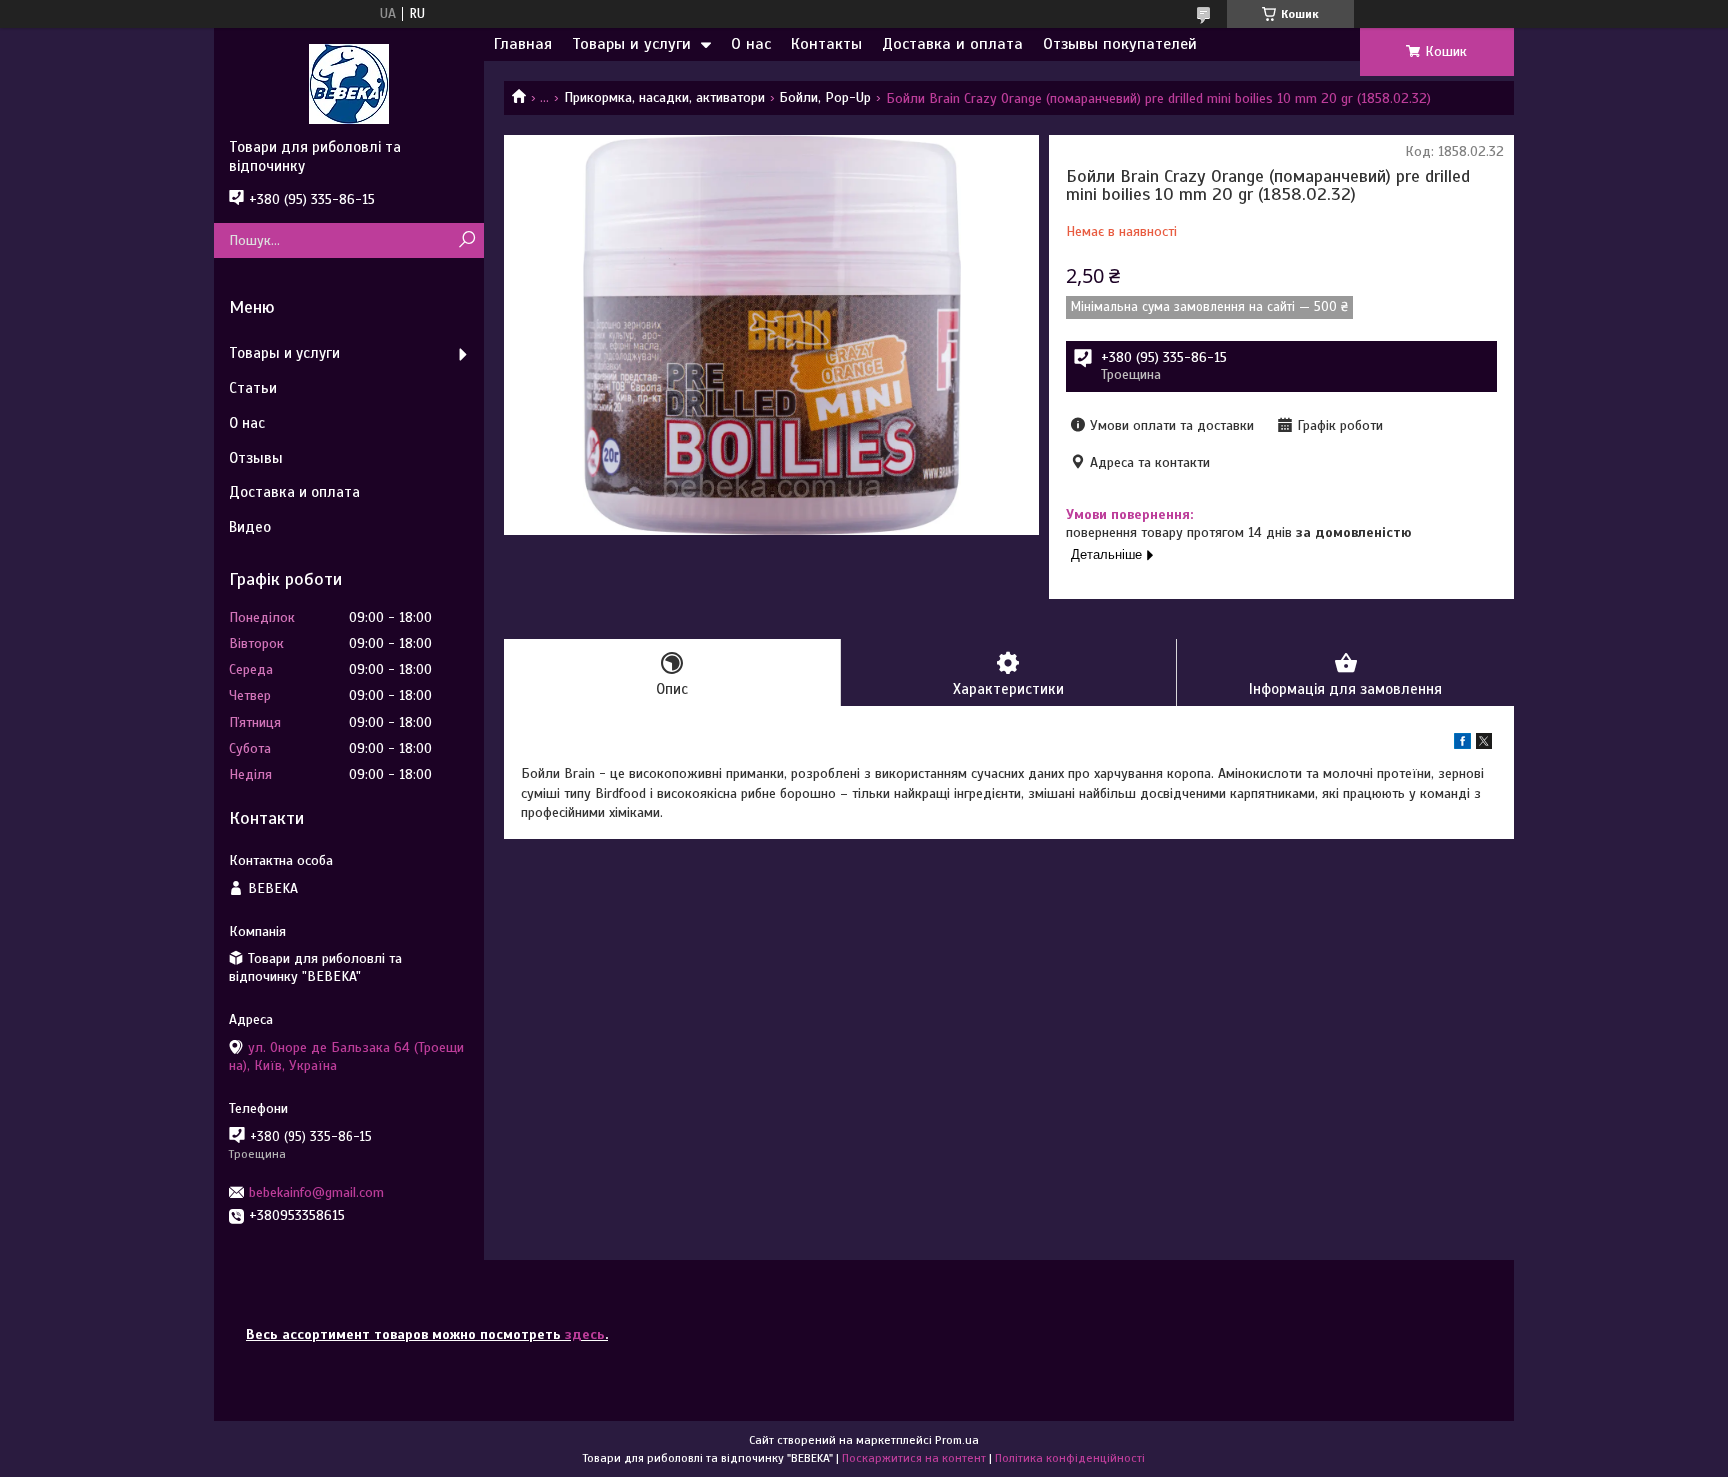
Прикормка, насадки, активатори (664, 97)
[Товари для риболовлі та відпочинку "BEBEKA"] (349, 83)
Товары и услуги (631, 44)
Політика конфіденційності (1070, 1458)
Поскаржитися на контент (914, 1458)
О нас (751, 44)
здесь (585, 1334)
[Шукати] (466, 240)
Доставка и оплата (952, 44)
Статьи (253, 388)
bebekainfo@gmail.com (316, 1192)
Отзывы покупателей (1120, 44)
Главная (523, 44)
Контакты (826, 44)
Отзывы (256, 458)
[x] (1484, 744)
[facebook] (1462, 744)
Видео (250, 527)
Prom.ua (957, 1440)
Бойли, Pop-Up (825, 97)
